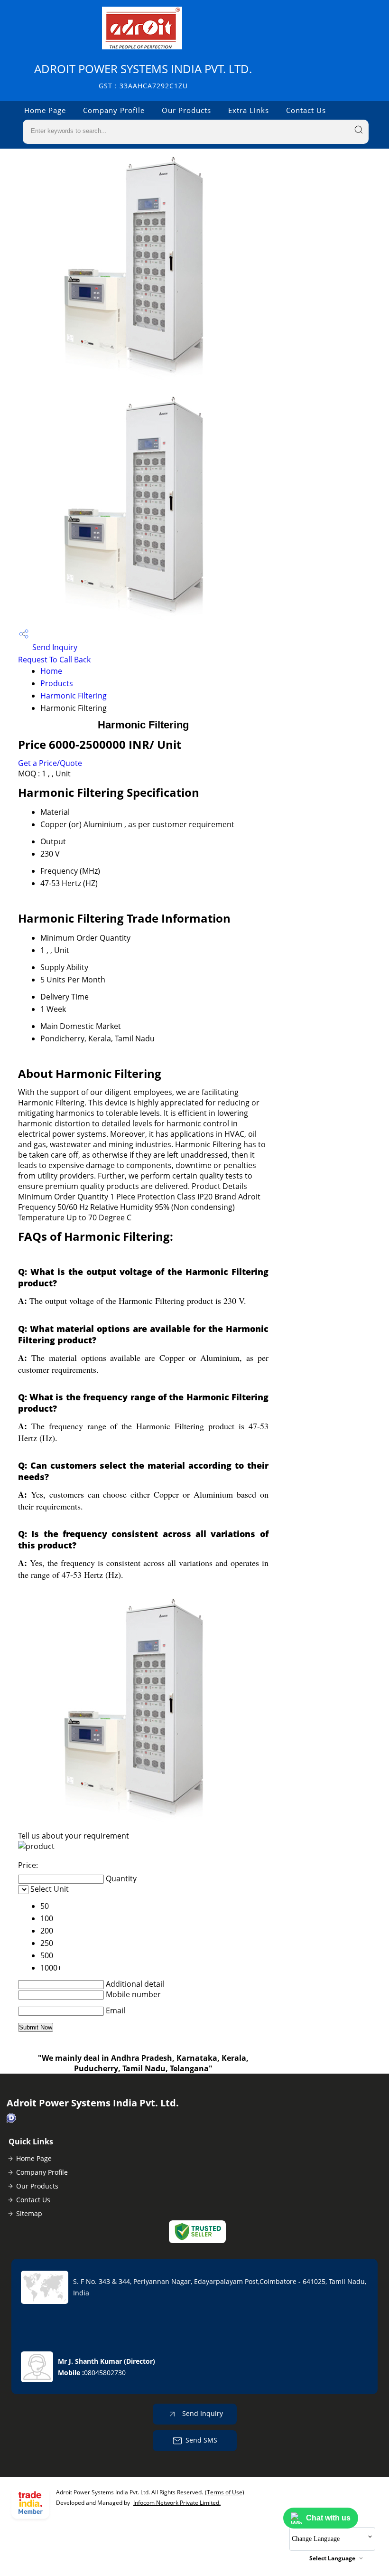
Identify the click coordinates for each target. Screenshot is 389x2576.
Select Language (332, 2558)
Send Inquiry (54, 647)
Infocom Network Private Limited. (177, 2503)
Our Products (186, 110)
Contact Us (306, 110)
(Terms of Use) (225, 2492)
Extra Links (249, 110)
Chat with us (328, 2518)
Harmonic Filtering (74, 696)
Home (51, 671)
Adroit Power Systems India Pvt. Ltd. (143, 76)
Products (57, 683)
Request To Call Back (54, 660)
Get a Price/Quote (50, 763)
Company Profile (114, 110)
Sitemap (29, 2213)
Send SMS (201, 2440)
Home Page (45, 110)
